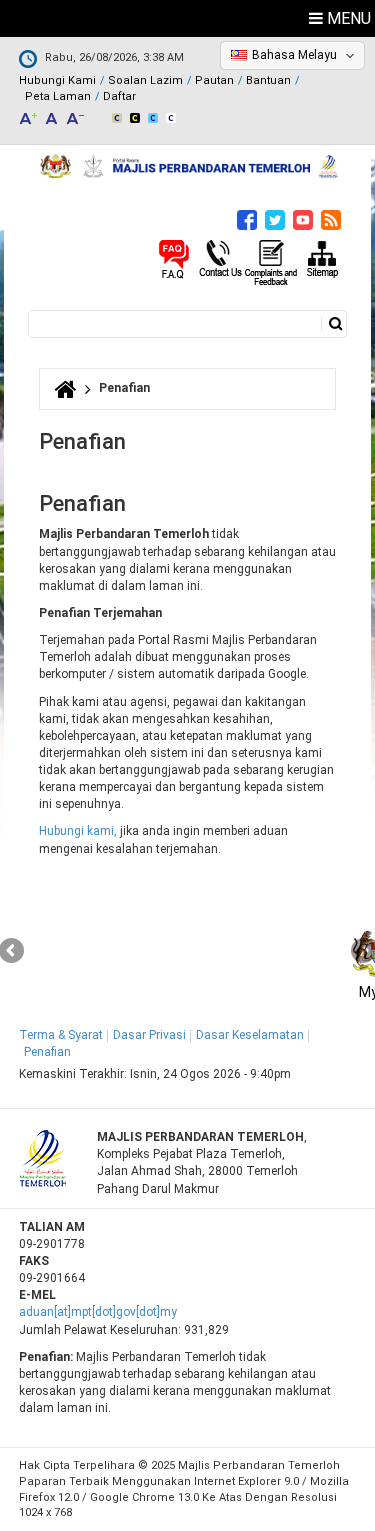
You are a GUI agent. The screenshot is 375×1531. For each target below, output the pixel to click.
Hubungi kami (76, 831)
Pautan (214, 80)
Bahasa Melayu (294, 55)
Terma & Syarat (61, 1035)
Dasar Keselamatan (250, 1035)
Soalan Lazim (145, 80)
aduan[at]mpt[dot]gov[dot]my (98, 1312)
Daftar (119, 96)
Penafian (47, 1052)
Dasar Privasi (149, 1035)
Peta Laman (58, 96)
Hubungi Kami (57, 80)
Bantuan (268, 80)
